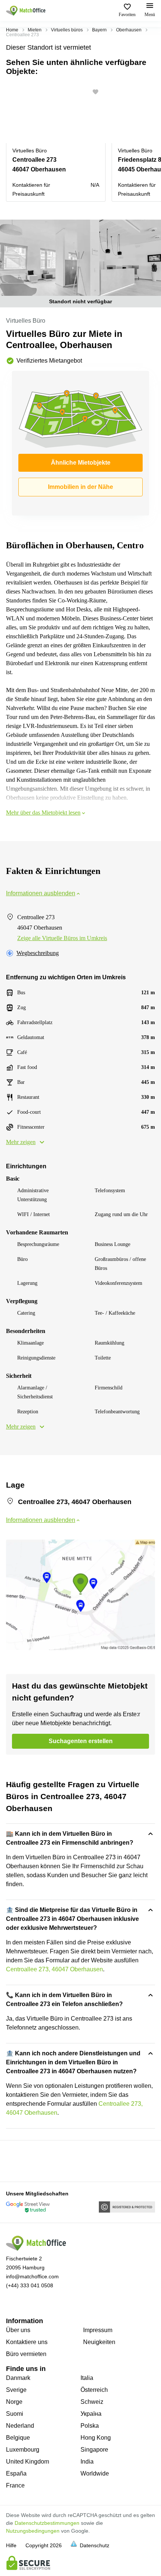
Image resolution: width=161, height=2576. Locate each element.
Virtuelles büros (67, 30)
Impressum (98, 2330)
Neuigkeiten (99, 2342)
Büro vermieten (26, 2354)
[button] (98, 92)
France (15, 2485)
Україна (91, 2414)
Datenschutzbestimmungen (47, 2523)
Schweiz (92, 2402)
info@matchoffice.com (32, 2276)
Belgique (18, 2438)
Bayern (99, 30)
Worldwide (95, 2473)
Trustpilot (17, 2160)
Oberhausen (129, 30)
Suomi (15, 2414)
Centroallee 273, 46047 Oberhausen (54, 1969)
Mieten (35, 30)
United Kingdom (28, 2462)
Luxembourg (23, 2450)
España (16, 2473)
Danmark (18, 2378)
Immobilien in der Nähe (80, 487)
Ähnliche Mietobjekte (81, 463)
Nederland (20, 2426)
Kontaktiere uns (27, 2342)
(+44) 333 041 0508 (30, 2285)
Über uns (18, 2330)
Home (12, 30)
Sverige (16, 2390)
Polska (90, 2426)
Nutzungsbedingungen (33, 2531)
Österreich (94, 2390)
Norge (14, 2402)
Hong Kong (96, 2438)
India (87, 2462)
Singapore (94, 2450)
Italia (87, 2378)
